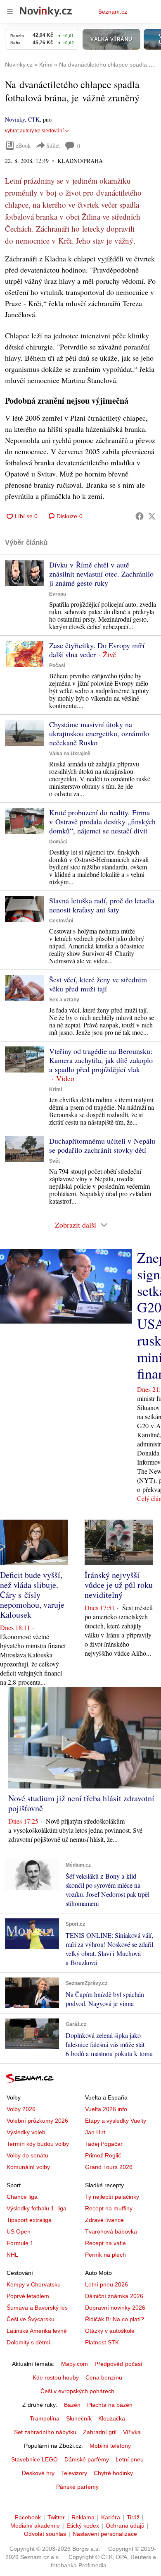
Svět (54, 1161)
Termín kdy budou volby (38, 2144)
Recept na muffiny (109, 2208)
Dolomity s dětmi (28, 2342)
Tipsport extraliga (29, 2220)
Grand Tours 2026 (109, 2167)
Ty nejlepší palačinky (112, 2197)
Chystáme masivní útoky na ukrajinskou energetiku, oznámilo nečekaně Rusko (99, 733)
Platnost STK (102, 2342)
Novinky (15, 119)
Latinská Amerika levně (37, 2331)
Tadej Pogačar (104, 2144)
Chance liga (22, 2197)
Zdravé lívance (104, 2220)
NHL (12, 2255)
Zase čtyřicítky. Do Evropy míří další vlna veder (97, 650)
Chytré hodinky (113, 2473)
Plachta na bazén (110, 2405)
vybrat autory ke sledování (34, 131)
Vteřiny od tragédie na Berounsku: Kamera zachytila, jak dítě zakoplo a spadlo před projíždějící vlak (101, 1060)
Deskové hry (38, 2473)
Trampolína (45, 2418)
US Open (19, 2231)
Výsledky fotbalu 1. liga (37, 2208)
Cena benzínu (104, 2377)
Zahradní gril (100, 2432)
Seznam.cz (113, 12)
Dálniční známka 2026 (114, 2296)
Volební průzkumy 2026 (37, 2121)
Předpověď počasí (118, 2364)
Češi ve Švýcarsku (31, 2319)
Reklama (83, 2517)
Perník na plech (105, 2255)
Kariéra (111, 2517)
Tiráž (133, 2517)
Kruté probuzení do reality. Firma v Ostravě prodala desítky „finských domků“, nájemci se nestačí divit (102, 821)
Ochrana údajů (125, 2526)
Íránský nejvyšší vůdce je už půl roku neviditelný (119, 1585)
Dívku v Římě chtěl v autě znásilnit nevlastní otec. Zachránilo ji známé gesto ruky (101, 574)
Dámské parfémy (87, 2459)
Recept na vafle (105, 2243)
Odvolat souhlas (45, 2534)
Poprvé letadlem (28, 2296)
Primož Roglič (103, 2155)
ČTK (34, 119)
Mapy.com (75, 2364)
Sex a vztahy (64, 1000)
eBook (23, 145)
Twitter (56, 2517)
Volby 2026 (21, 2109)
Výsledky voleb (26, 2132)
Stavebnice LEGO (34, 2459)
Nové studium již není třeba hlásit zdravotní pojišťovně (81, 1803)
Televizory (74, 2473)
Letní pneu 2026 (107, 2284)
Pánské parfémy (77, 2487)
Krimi (56, 1089)
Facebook (28, 2517)
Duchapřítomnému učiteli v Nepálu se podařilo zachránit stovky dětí (102, 1145)
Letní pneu (130, 2459)
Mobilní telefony (110, 2446)
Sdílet (53, 145)
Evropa (58, 594)
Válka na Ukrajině (70, 754)
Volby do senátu (27, 2155)
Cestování (61, 921)
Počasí (57, 666)
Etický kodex (83, 2526)
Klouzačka (112, 2418)
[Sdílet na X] (152, 516)
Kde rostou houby (56, 2377)
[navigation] (10, 12)
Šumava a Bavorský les (37, 2308)
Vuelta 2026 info (106, 2109)
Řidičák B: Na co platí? (115, 2319)
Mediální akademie (35, 2526)
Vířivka (132, 2432)
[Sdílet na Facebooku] (140, 516)
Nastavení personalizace (105, 2534)
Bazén (72, 2405)
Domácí (58, 842)
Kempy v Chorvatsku (34, 2284)
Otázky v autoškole (110, 2331)
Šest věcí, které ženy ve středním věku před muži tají (98, 984)
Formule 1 (20, 2243)
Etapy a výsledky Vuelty (116, 2121)
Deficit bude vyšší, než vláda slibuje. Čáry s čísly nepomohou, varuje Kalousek (32, 1595)
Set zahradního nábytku (45, 2432)
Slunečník (79, 2418)
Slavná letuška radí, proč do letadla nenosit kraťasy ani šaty (102, 905)
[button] (25, 573)
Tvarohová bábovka (111, 2231)
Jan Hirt (95, 2132)
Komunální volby (28, 2167)
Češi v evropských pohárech (77, 2391)
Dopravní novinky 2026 (115, 2308)
